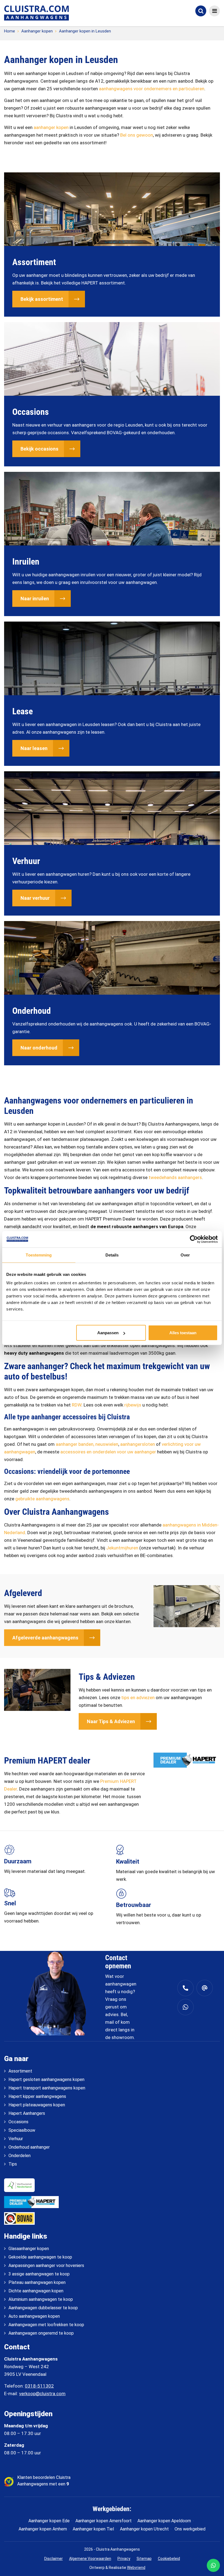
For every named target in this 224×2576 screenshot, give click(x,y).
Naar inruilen (35, 599)
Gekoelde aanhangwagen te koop (40, 2257)
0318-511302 (39, 2386)
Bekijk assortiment (42, 299)
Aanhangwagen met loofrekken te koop (46, 2325)
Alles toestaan (183, 1333)
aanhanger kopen (51, 127)
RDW (77, 1405)
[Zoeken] (201, 11)
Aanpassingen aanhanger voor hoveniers (46, 2265)
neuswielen (107, 1444)
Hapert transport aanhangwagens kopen (47, 2088)
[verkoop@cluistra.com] (205, 1988)
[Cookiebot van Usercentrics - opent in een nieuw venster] (194, 1239)
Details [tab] (112, 1255)
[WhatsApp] (213, 2565)
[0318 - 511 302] (185, 1988)
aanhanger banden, (75, 1444)
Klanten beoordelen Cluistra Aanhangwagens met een (44, 2481)
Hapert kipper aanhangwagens (37, 2096)
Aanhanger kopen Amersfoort (104, 2521)
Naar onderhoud (39, 1048)
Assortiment (20, 2071)
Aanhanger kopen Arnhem (43, 2529)
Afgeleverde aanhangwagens (45, 1638)
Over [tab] (185, 1255)
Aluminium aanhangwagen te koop (41, 2299)
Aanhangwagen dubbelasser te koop (43, 2308)
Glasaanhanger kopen (29, 2249)
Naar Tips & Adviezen (111, 1721)
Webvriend (136, 2568)
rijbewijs (133, 1405)
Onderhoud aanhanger (29, 2147)
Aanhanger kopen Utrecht (144, 2529)
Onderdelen (20, 2156)
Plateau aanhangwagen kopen (37, 2282)
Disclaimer (54, 2558)
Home (10, 31)
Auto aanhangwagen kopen (34, 2316)
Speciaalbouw (22, 2130)
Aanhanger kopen (37, 31)
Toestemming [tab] (39, 1255)
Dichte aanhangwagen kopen (36, 2291)
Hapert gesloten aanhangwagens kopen (46, 2079)
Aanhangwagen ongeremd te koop (41, 2333)
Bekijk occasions (39, 449)
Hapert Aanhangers (27, 2113)
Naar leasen (34, 748)
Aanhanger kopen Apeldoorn (164, 2521)
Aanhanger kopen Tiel (93, 2529)
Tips (13, 2164)
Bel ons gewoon (137, 135)
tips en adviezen (138, 1698)
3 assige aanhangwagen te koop (39, 2274)
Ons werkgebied (190, 2529)
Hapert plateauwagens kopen (37, 2105)
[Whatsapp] (185, 2007)
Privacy (124, 2558)
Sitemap (144, 2558)
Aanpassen (108, 1333)
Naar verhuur (35, 898)
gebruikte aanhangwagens (42, 1499)
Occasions (18, 2122)
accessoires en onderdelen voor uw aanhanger (108, 1452)
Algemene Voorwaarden (90, 2558)
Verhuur (16, 2139)
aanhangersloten (138, 1444)
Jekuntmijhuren (122, 1548)
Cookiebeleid (169, 2558)
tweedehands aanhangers (175, 1177)
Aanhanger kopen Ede (49, 2521)
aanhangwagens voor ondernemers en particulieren (152, 89)
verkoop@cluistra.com (42, 2394)
